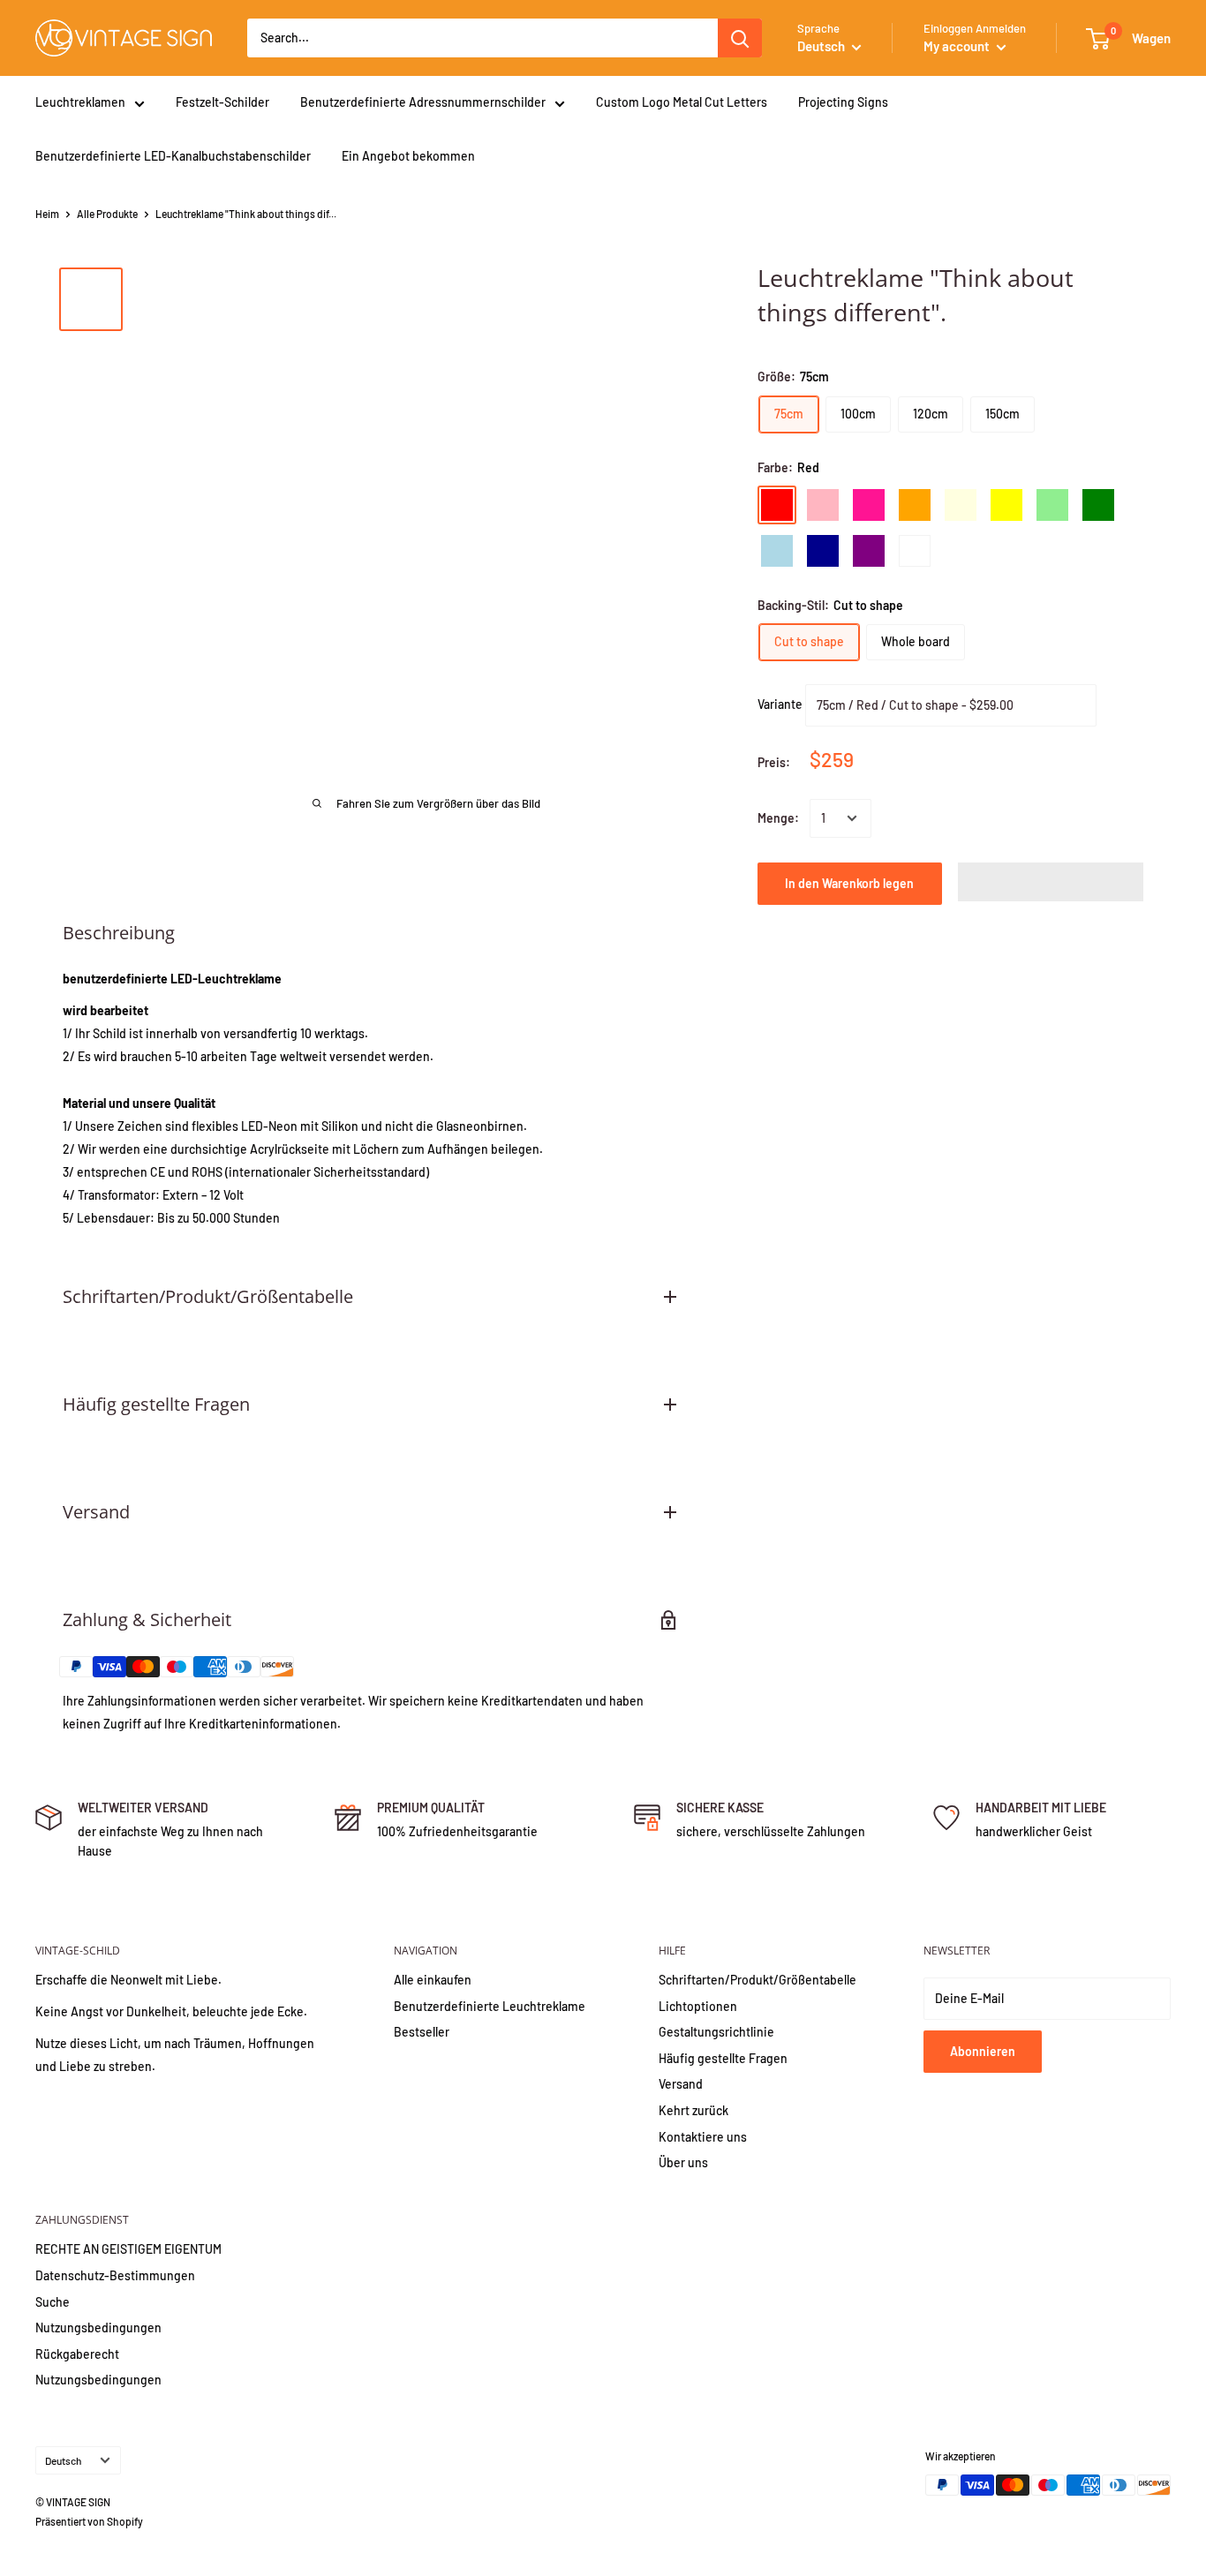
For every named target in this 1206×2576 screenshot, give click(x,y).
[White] (915, 551)
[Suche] (740, 38)
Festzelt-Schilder (222, 102)
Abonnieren (983, 2051)
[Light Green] (1052, 505)
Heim (47, 214)
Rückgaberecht (77, 2354)
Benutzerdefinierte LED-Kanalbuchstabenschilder (173, 156)
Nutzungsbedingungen (98, 2327)
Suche (53, 2302)
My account (958, 46)
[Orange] (915, 505)
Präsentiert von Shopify (89, 2521)
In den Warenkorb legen (849, 883)
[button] (1051, 882)
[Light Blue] (777, 551)
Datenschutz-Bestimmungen (115, 2275)
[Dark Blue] (823, 551)
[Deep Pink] (869, 505)
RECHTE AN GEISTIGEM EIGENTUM (128, 2249)
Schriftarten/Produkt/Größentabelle (758, 1980)
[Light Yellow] (961, 505)
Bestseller (422, 2032)
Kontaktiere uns (703, 2137)
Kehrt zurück (693, 2110)
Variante (780, 704)
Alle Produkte (107, 214)
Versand (681, 2084)
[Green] (1098, 505)
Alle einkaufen (433, 1980)
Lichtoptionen (698, 2006)
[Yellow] (1006, 505)
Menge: (778, 818)
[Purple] (869, 551)
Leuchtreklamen (80, 102)
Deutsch (63, 2460)
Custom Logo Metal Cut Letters (682, 102)
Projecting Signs (843, 102)
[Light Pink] (823, 505)
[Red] (777, 505)
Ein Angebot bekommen (408, 156)
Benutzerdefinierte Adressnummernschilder (423, 102)
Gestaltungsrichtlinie (716, 2032)
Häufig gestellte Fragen (723, 2058)
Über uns (683, 2162)
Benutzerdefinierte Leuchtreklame (490, 2006)
